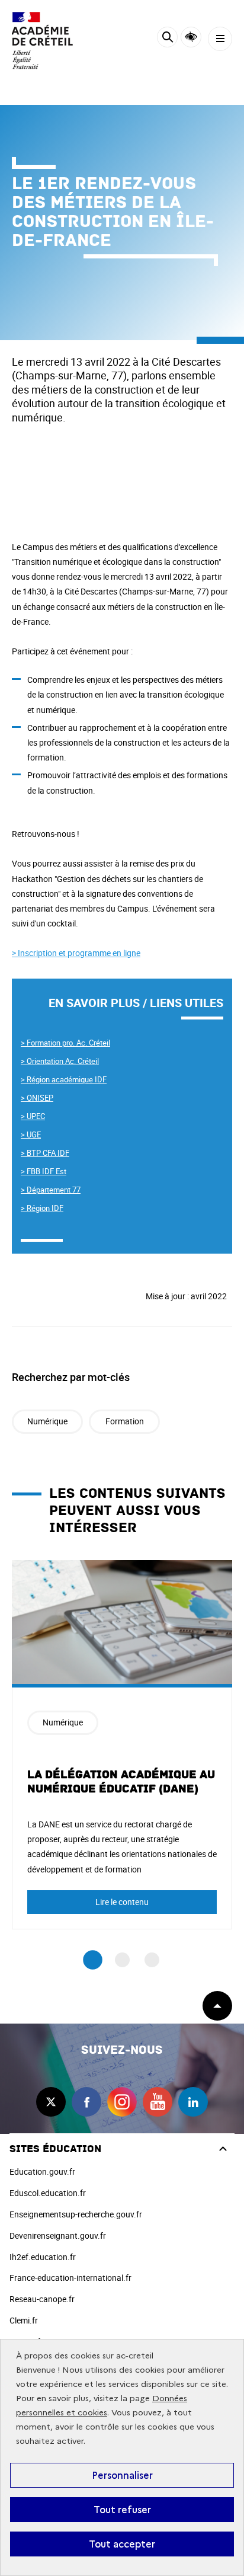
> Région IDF (42, 1208)
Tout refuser (122, 2510)
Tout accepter (122, 2544)
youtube (158, 2102)
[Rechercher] (167, 39)
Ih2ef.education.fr (43, 2257)
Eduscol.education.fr (48, 2193)
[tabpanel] (122, 1745)
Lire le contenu (122, 1902)
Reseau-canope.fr (42, 2299)
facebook (86, 2102)
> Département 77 (51, 1190)
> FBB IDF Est (44, 1171)
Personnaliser (122, 2475)
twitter (51, 2102)
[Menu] (220, 39)
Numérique (47, 1421)
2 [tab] (122, 1960)
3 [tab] (152, 1960)
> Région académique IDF (64, 1079)
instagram (122, 2102)
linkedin (193, 2102)
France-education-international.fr (70, 2278)
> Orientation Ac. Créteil (60, 1061)
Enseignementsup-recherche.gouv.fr (76, 2214)
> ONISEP (37, 1098)
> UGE (31, 1134)
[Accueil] (44, 41)
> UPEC (33, 1116)
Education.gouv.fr (42, 2171)
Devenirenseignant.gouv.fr (58, 2235)
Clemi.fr (24, 2320)
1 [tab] (93, 1960)
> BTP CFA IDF (45, 1153)
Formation (125, 1421)
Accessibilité (191, 37)
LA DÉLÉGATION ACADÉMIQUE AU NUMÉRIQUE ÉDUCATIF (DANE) (121, 1782)
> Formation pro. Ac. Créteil (65, 1043)
